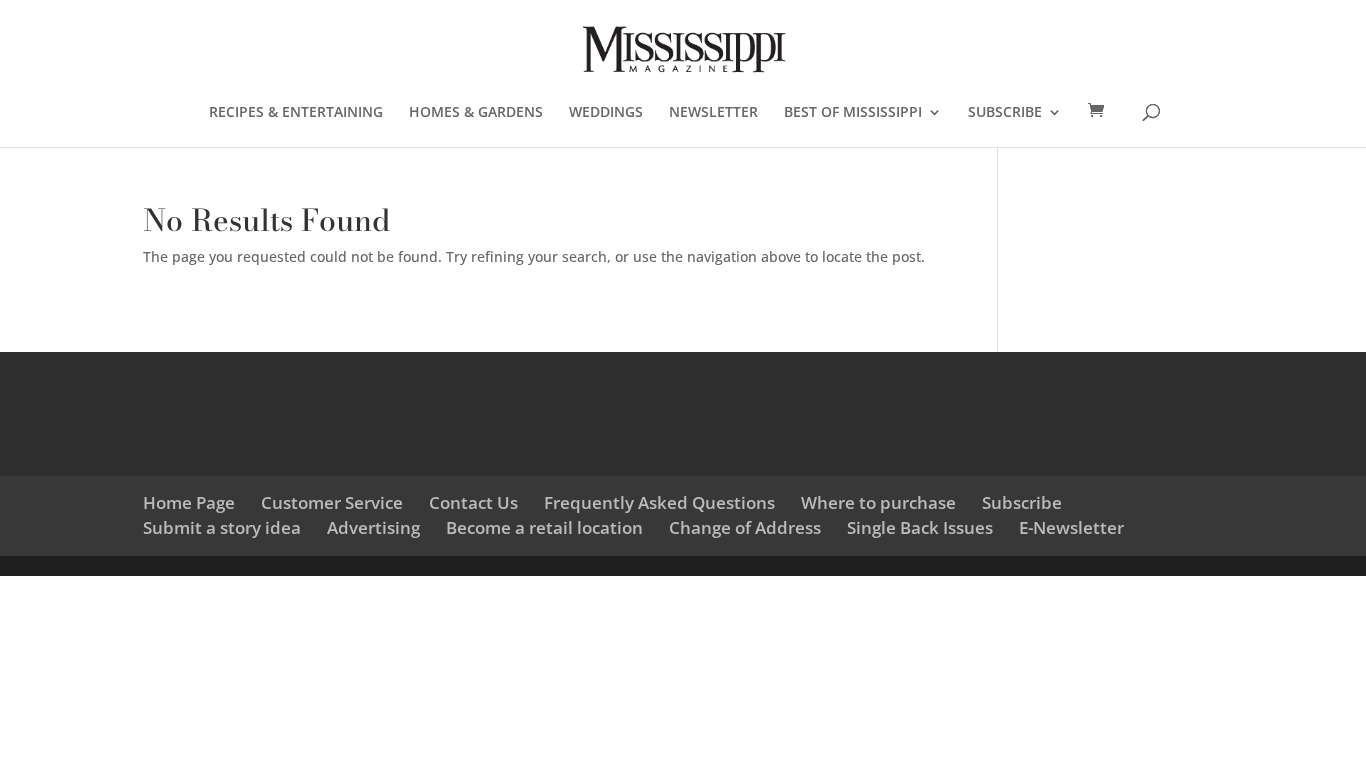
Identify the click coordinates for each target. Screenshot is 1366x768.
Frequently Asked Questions (659, 502)
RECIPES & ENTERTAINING (296, 113)
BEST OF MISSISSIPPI (853, 113)
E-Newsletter (1071, 527)
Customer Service (332, 502)
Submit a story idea (222, 527)
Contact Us (473, 502)
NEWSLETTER (713, 113)
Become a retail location (544, 527)
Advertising (373, 527)
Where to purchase (878, 502)
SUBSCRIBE (1005, 113)
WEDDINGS (606, 113)
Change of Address (745, 527)
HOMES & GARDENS (476, 113)
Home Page (189, 502)
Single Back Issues (920, 527)
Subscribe (1022, 502)
